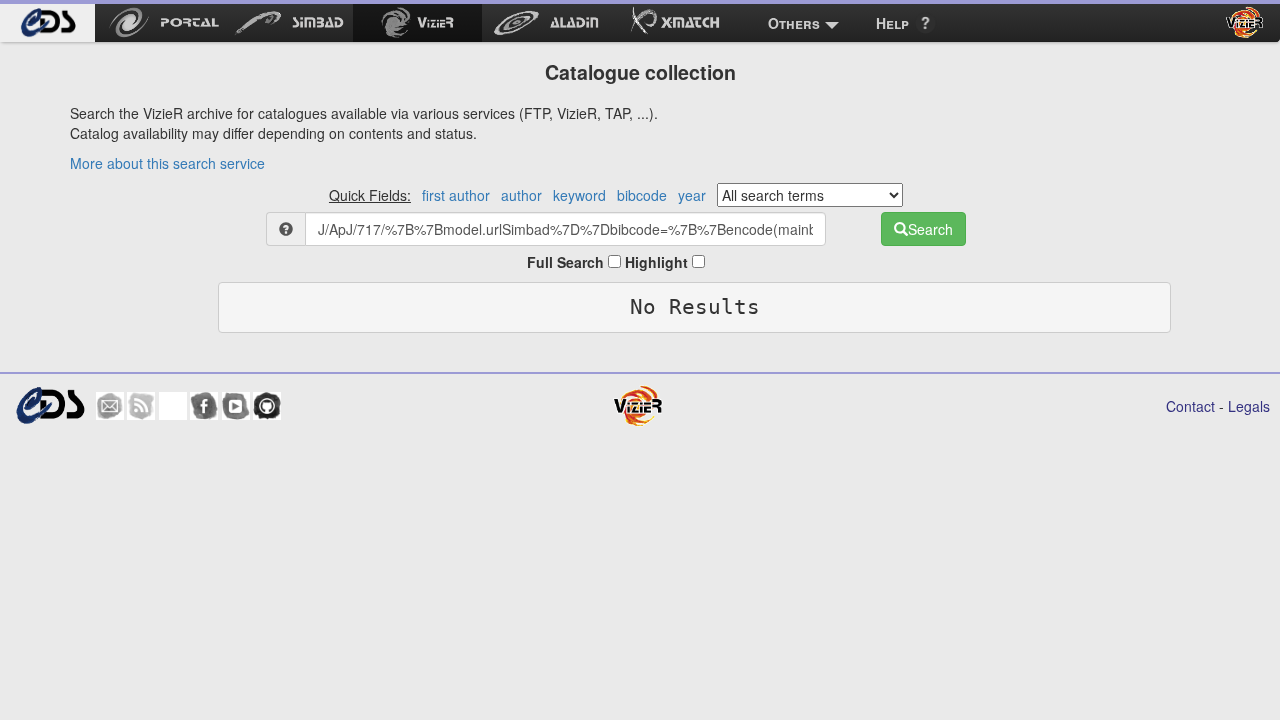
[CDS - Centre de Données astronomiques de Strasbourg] (49, 405)
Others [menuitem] (794, 23)
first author (456, 195)
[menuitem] (47, 23)
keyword (579, 195)
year (692, 195)
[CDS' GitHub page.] (267, 406)
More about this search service (167, 163)
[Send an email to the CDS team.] (110, 406)
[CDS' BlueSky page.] (173, 406)
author (521, 195)
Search (930, 229)
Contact (1190, 406)
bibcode (642, 195)
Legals (1249, 406)
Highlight (658, 262)
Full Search (567, 262)
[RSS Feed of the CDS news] (141, 406)
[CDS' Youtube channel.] (236, 406)
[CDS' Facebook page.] (204, 406)
